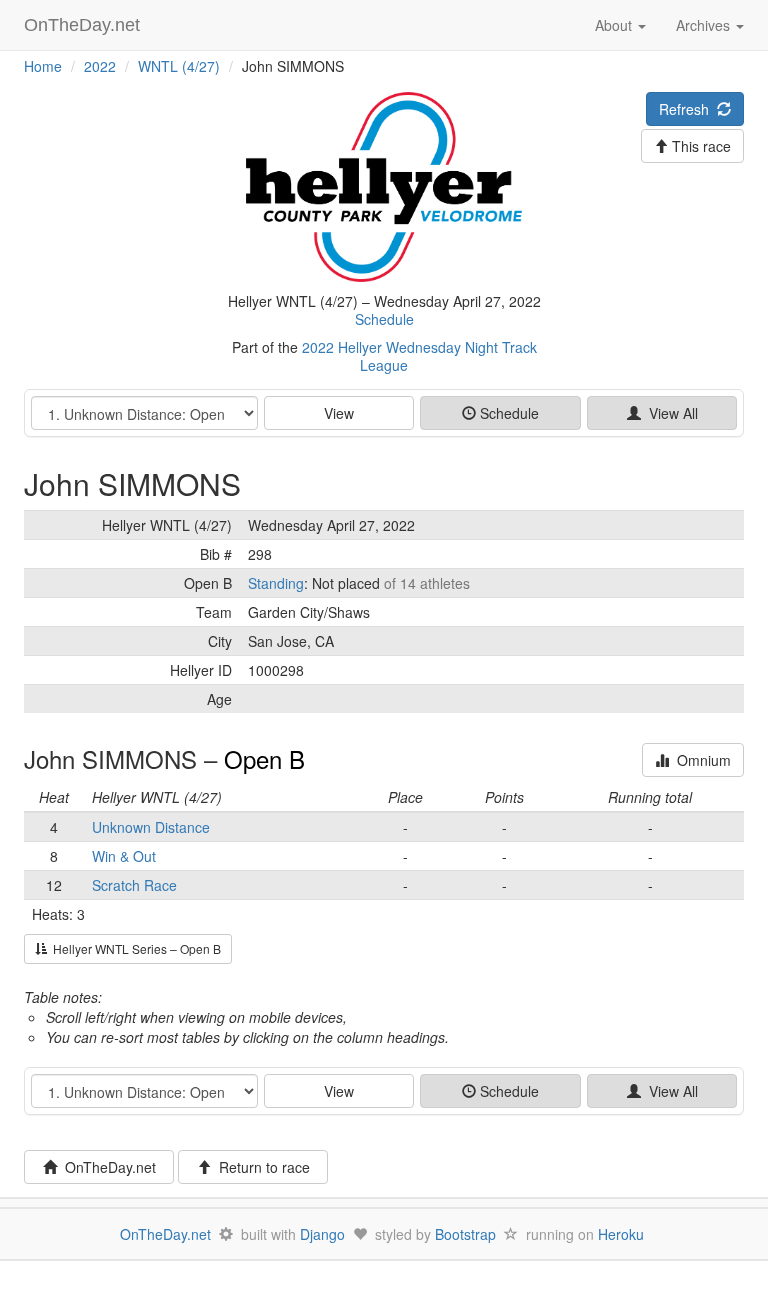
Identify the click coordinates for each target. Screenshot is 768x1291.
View (339, 413)
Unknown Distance (151, 827)
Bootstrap (465, 1234)
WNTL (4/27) (179, 66)
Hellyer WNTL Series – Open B (134, 948)
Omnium (700, 760)
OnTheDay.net (84, 25)
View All (669, 413)
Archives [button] (705, 25)
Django (322, 1234)
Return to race (260, 1167)
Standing (276, 583)
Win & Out (124, 856)
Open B (264, 758)
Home (43, 66)
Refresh (688, 109)
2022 (100, 66)
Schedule (384, 319)
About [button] (615, 25)
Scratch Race (134, 885)
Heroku (621, 1234)
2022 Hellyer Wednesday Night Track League (419, 356)
